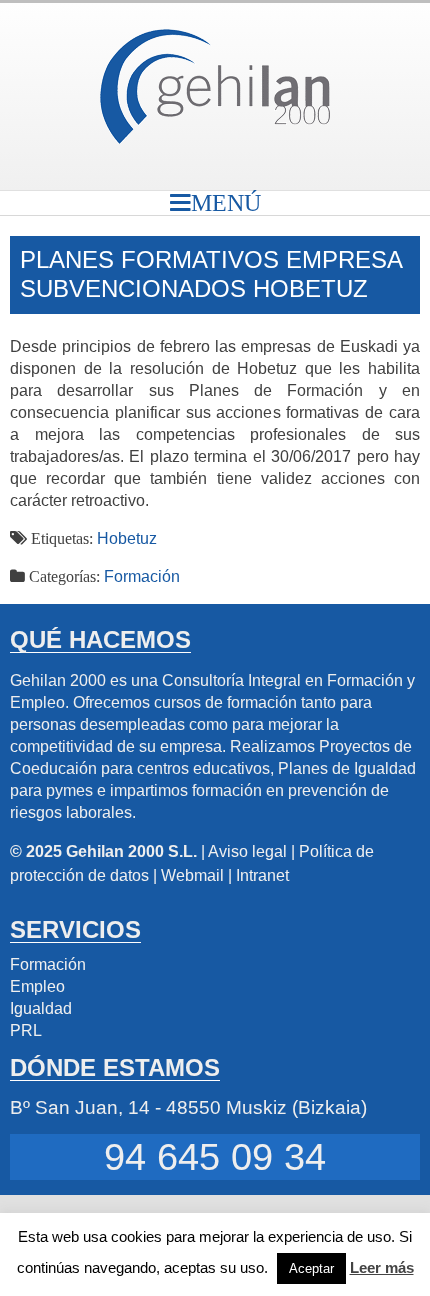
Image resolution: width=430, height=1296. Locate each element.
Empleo (37, 986)
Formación (142, 576)
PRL (26, 1030)
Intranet (262, 875)
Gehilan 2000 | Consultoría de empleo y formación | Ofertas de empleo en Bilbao (215, 86)
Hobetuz (127, 538)
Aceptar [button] (311, 1268)
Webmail (192, 875)
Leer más (382, 1267)
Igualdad (41, 1008)
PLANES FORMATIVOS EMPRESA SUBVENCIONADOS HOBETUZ (211, 274)
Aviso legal (247, 851)
